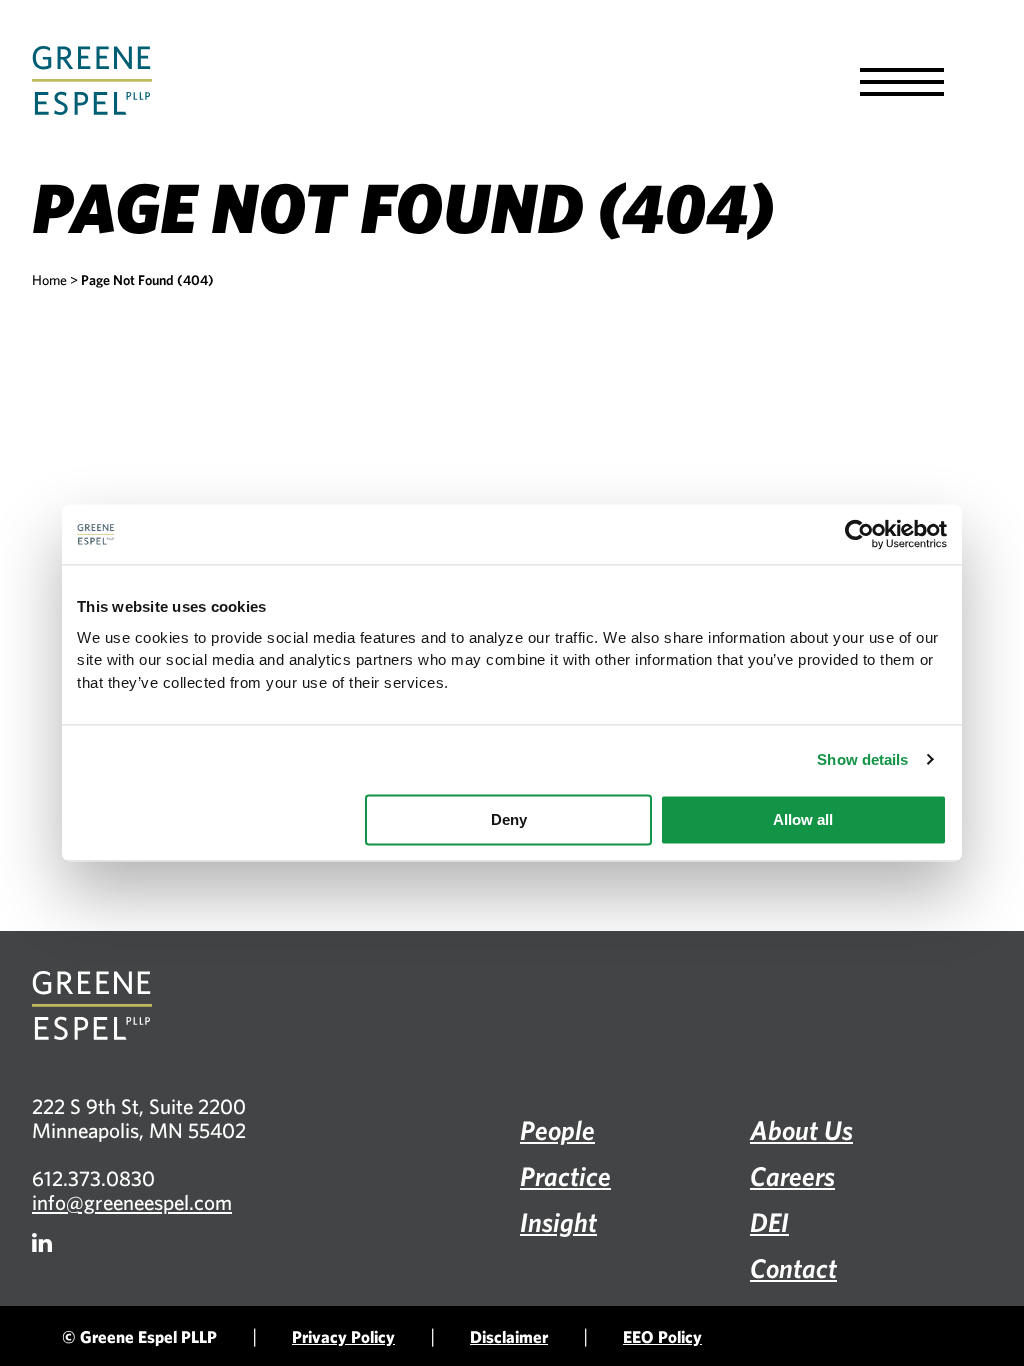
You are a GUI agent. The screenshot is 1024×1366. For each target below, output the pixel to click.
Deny (509, 819)
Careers (792, 1175)
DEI (769, 1221)
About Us (801, 1129)
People (557, 1129)
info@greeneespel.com (132, 1202)
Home (49, 280)
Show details (862, 759)
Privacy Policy (343, 1336)
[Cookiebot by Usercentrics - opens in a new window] (859, 534)
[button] (902, 82)
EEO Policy (662, 1336)
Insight (558, 1221)
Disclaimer (509, 1336)
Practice (565, 1175)
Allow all (803, 819)
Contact (793, 1267)
